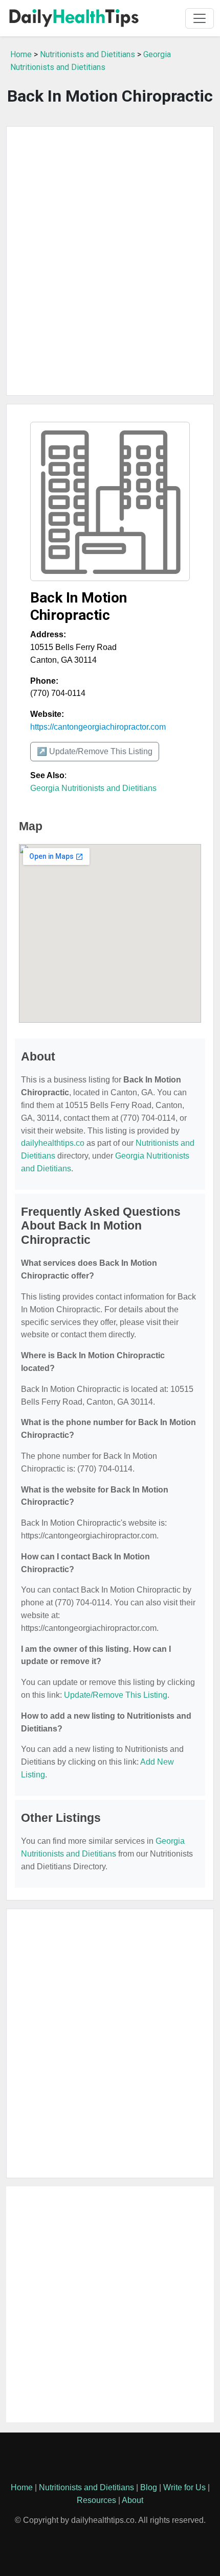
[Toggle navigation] (200, 18)
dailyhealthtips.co (53, 1143)
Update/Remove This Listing (116, 1695)
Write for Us (184, 2487)
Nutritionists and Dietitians (87, 54)
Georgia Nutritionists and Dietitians (93, 788)
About (133, 2500)
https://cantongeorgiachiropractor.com (98, 727)
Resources (96, 2500)
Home (21, 54)
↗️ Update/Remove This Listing (95, 751)
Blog (149, 2487)
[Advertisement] (110, 261)
